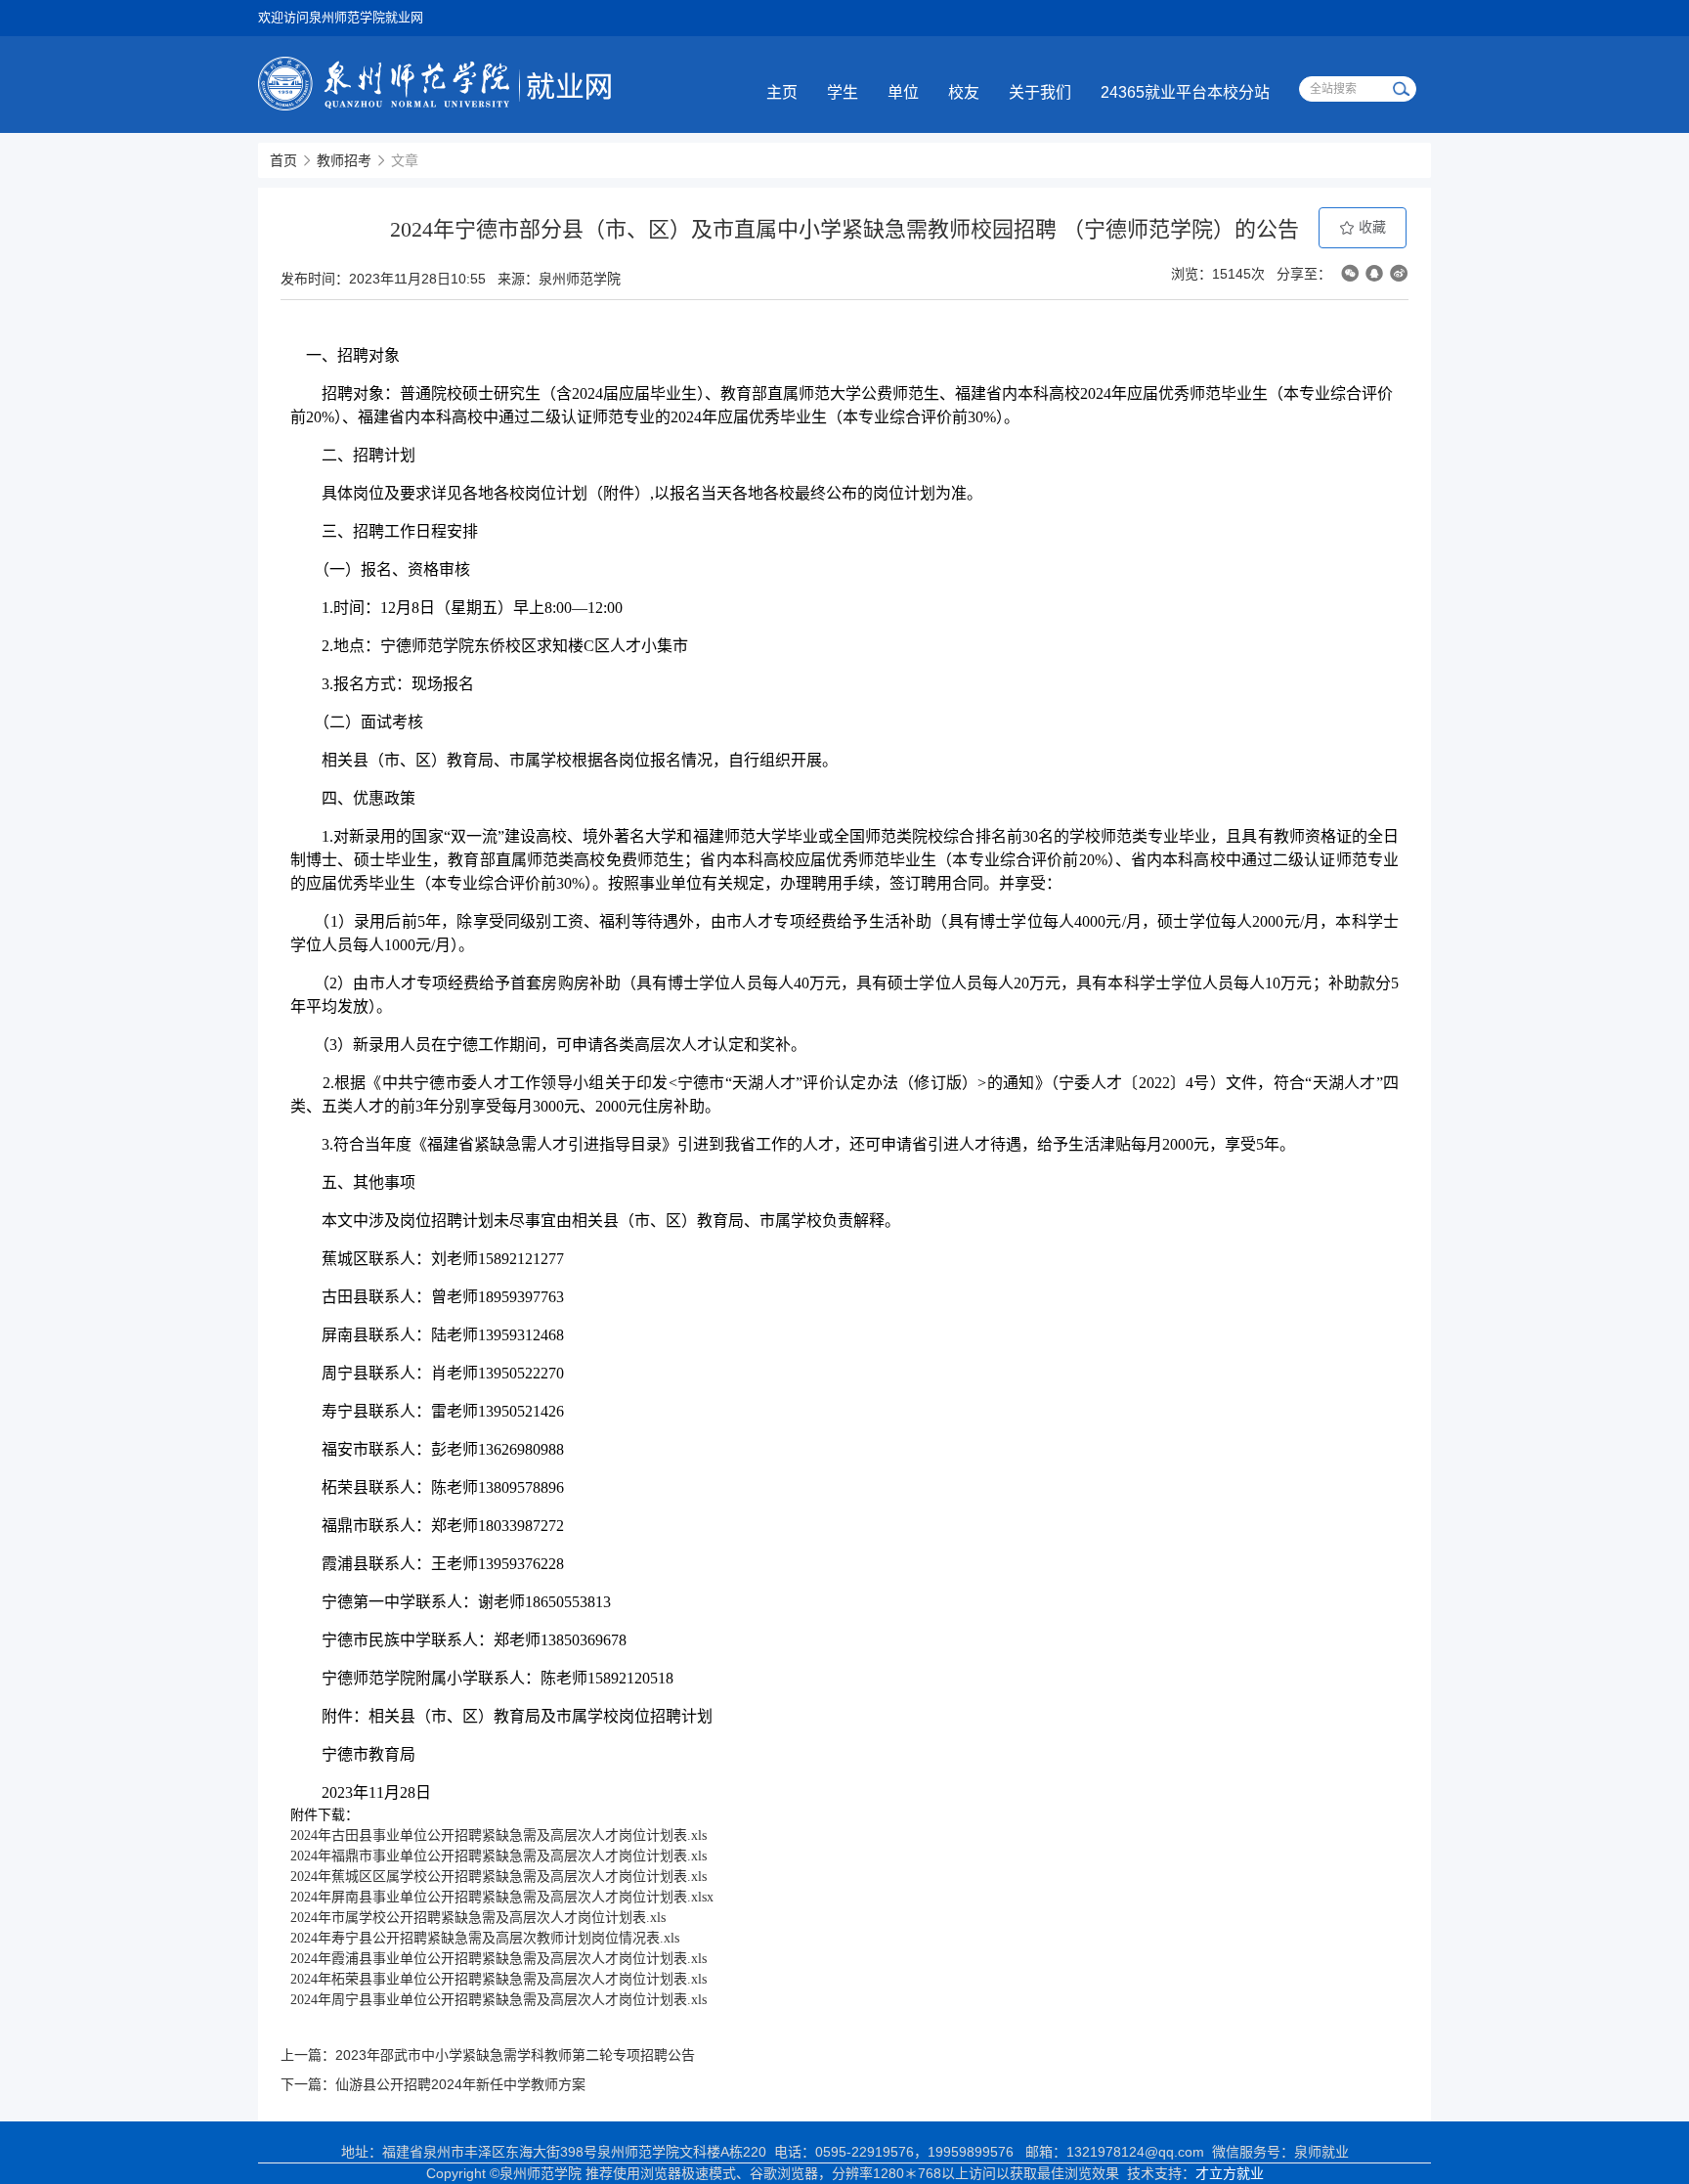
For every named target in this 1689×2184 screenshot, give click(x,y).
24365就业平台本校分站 (1185, 92)
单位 (903, 92)
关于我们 (1040, 92)
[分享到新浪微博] (1399, 273)
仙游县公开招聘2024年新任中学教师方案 (460, 2084)
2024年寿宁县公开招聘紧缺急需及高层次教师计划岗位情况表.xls (485, 1938)
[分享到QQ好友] (1374, 273)
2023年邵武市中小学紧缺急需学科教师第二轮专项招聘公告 (515, 2055)
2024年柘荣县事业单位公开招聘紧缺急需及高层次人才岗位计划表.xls (498, 1979)
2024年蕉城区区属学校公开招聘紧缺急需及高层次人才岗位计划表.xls (498, 1877)
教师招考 (344, 160)
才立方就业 (1230, 2173)
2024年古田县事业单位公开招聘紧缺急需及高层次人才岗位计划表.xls (498, 1835)
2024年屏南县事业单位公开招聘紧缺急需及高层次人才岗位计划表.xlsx (502, 1897)
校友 (964, 92)
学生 (843, 92)
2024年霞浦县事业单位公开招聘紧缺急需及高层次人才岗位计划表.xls (498, 1959)
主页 (782, 92)
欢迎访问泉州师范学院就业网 (341, 17)
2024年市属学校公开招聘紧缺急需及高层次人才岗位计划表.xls (478, 1918)
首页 (283, 160)
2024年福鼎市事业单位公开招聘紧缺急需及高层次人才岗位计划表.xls (498, 1856)
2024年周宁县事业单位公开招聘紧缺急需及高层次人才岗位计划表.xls (498, 2000)
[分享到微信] (1350, 273)
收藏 (1370, 227)
